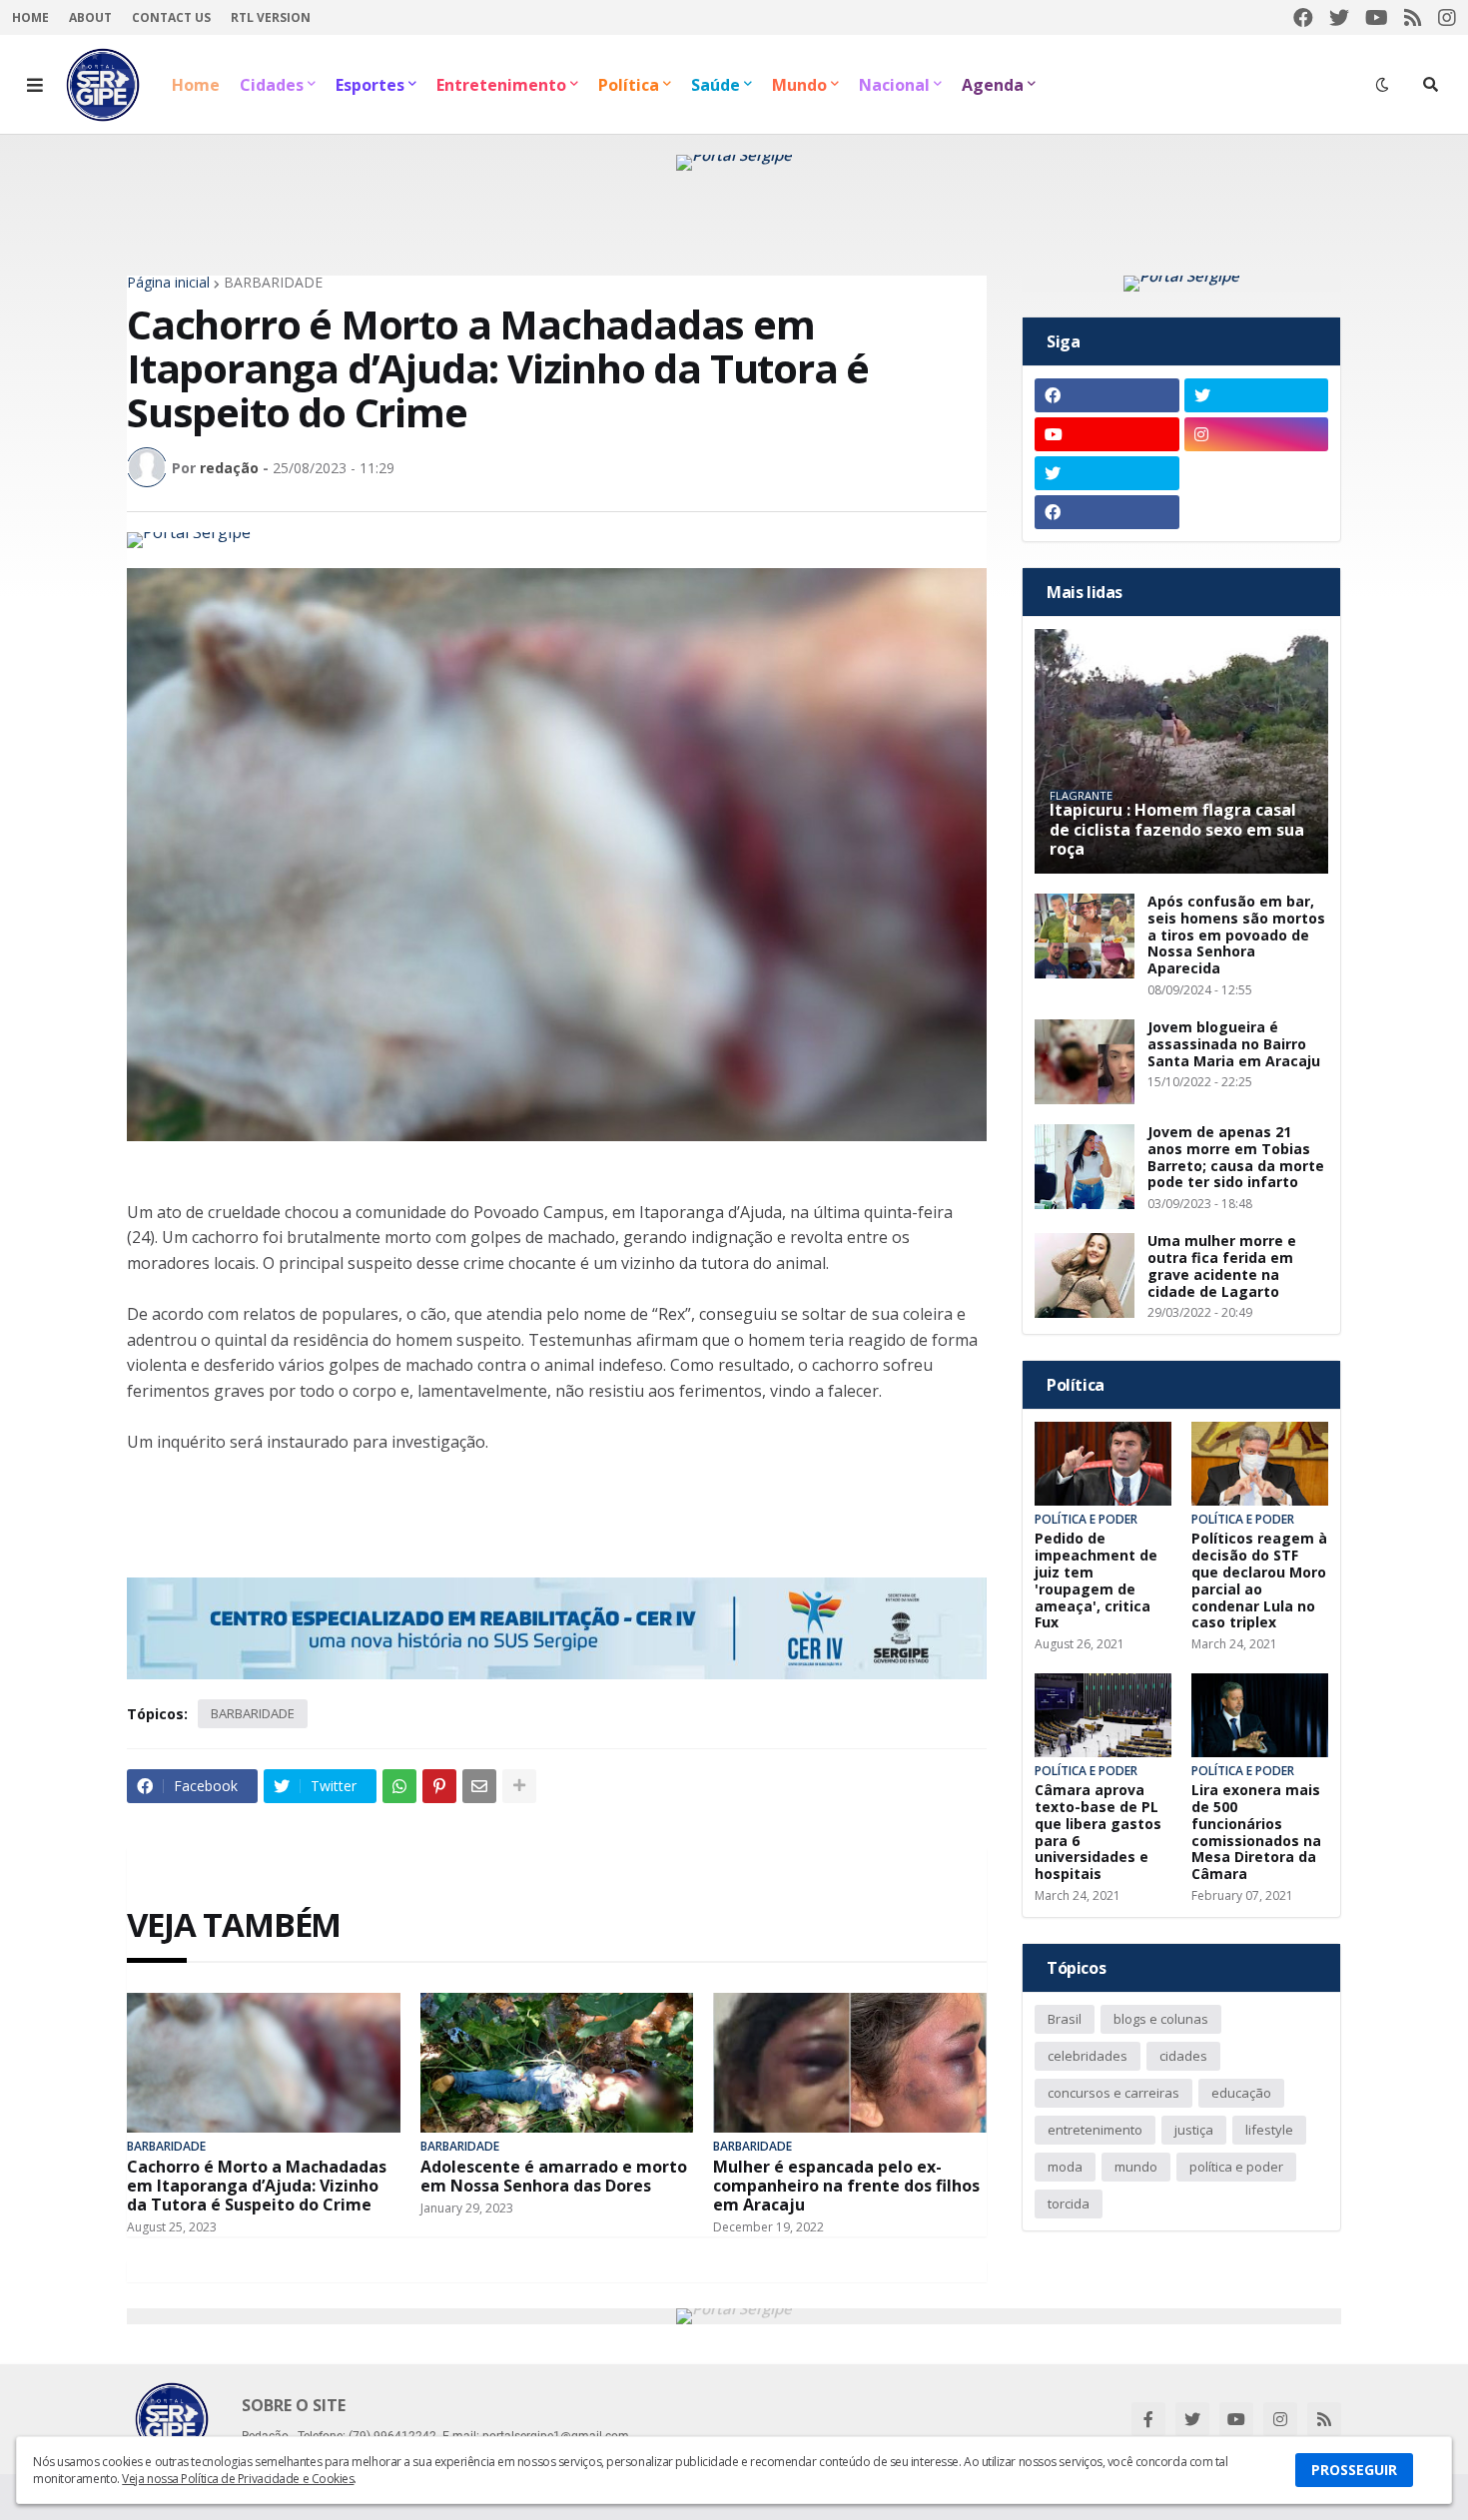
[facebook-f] (1148, 2419)
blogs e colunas (1161, 2019)
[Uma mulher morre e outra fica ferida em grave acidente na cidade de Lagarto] (1085, 1275)
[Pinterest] (439, 1786)
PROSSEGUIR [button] (1354, 2470)
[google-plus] (1257, 473)
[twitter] (1339, 17)
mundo (1136, 2167)
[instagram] (1447, 17)
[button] (35, 85)
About (90, 17)
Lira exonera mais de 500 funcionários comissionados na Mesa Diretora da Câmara (1256, 1833)
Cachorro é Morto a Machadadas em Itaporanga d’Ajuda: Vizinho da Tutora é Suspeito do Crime (257, 2187)
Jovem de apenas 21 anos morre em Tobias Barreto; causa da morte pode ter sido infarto (1236, 1158)
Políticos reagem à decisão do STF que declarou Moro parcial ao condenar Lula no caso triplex (1259, 1581)
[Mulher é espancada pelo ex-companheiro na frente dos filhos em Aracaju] (850, 2063)
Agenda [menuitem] (993, 85)
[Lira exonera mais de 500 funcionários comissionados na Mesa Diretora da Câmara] (1260, 1715)
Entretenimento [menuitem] (501, 85)
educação (1241, 2093)
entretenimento (1095, 2130)
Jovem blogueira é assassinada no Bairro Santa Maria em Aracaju (1234, 1044)
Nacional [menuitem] (894, 85)
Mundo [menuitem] (799, 85)
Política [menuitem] (629, 85)
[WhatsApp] (399, 1786)
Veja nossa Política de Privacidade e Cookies (238, 2479)
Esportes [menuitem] (370, 85)
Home (30, 17)
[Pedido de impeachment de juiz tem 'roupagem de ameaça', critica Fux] (1103, 1464)
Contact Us (171, 17)
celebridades (1088, 2056)
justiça (1194, 2130)
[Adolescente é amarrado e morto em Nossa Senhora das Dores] (557, 2063)
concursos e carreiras (1113, 2093)
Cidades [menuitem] (272, 85)
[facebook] (1303, 17)
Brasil (1065, 2019)
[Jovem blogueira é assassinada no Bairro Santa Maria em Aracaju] (1085, 1062)
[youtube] (1377, 17)
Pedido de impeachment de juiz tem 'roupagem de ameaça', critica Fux (1096, 1581)
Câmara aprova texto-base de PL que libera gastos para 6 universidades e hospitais (1098, 1833)
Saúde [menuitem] (716, 85)
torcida (1069, 2204)
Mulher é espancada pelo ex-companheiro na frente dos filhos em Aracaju (846, 2187)
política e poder (1236, 2167)
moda (1065, 2167)
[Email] (479, 1786)
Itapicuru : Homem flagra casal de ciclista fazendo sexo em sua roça (1177, 830)
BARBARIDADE (273, 283)
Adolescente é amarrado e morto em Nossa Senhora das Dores (554, 2177)
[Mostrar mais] (519, 1786)
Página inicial (168, 283)
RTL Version (271, 17)
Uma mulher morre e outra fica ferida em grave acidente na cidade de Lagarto (1222, 1266)
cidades (1183, 2056)
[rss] (1413, 17)
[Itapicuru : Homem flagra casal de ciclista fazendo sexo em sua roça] (1181, 751)
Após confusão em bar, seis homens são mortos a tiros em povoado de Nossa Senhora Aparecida (1236, 936)
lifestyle (1269, 2130)
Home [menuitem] (196, 85)
